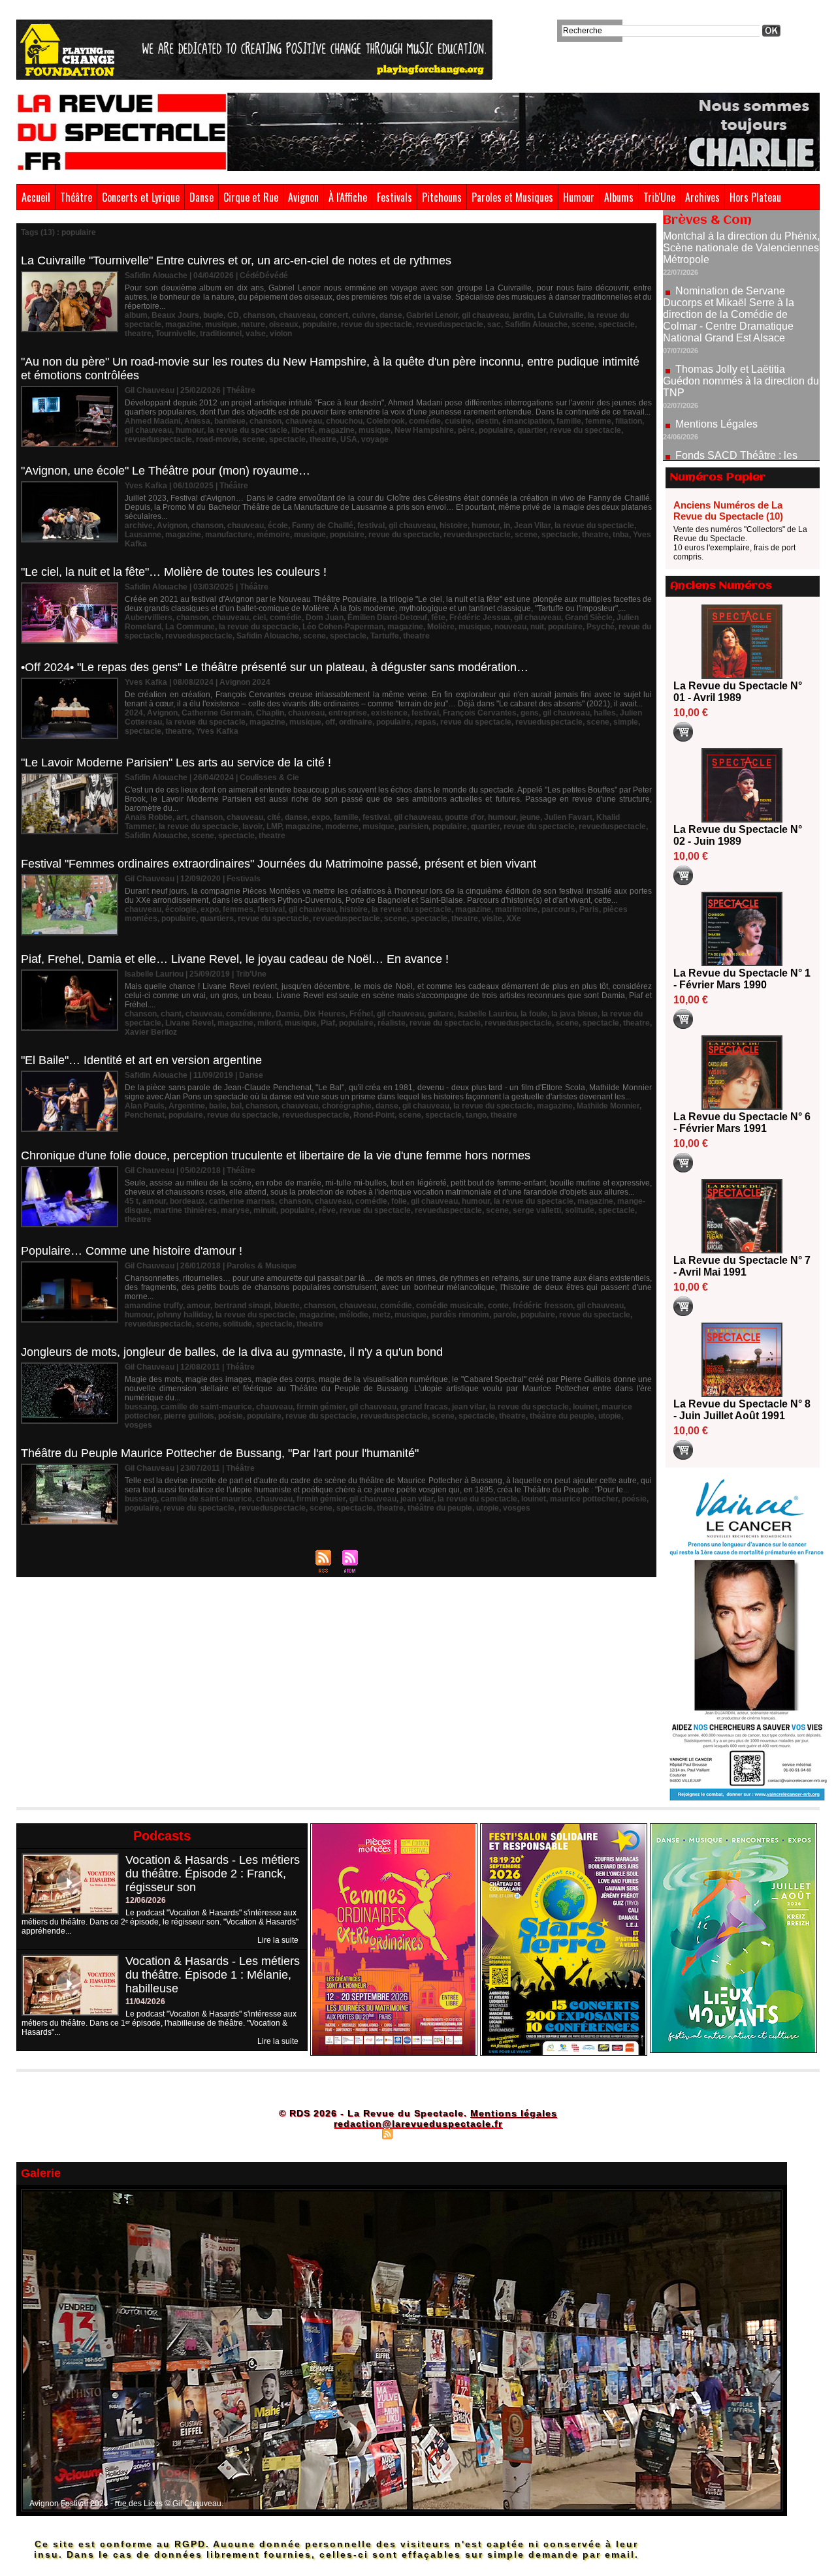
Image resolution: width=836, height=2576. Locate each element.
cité (274, 817)
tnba (621, 535)
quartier (532, 430)
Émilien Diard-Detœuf (387, 618)
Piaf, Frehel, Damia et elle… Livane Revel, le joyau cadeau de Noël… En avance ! (235, 959)
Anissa (197, 421)
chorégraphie (347, 1106)
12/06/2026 (146, 1900)
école (278, 526)
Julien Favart (568, 817)
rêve (327, 1210)
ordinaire (356, 722)
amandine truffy (154, 1306)
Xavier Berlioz (151, 1032)
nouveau (510, 627)
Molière (441, 627)
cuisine (458, 421)
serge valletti (537, 1210)
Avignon (303, 197)
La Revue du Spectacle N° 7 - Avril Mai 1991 (742, 1266)
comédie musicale (450, 1306)
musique (221, 324)
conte (498, 1306)
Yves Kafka (217, 731)
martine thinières (185, 1210)
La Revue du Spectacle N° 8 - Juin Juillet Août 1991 (742, 1410)
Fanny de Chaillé (323, 526)
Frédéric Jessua (480, 618)
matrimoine (516, 909)
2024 (134, 713)
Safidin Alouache (536, 324)
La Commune (190, 627)
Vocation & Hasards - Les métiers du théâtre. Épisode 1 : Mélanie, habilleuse (213, 1975)
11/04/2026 (145, 2002)
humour (190, 430)
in (507, 526)
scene (583, 324)
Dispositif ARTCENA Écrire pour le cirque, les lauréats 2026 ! (740, 444)
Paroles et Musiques (512, 197)
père (466, 430)
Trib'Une (659, 197)
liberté (303, 430)
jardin (523, 315)
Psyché (601, 627)
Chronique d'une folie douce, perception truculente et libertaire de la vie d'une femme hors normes (276, 1155)
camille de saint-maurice (206, 1407)
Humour (579, 197)
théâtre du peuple (562, 1416)
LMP (274, 826)
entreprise (348, 713)
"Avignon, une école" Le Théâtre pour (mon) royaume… (166, 471)
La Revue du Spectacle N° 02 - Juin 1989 (738, 835)
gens (530, 713)
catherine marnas (242, 1201)
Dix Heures (325, 1014)
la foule (534, 1014)
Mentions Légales (716, 364)
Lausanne (143, 535)
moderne (342, 826)
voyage (375, 439)
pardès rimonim (460, 1315)
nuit (537, 627)
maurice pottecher (584, 1499)
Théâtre (76, 197)
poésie (231, 1416)
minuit (265, 1210)
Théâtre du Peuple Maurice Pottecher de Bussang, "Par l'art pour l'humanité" (220, 1453)
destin (487, 421)
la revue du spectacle (248, 430)
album (136, 315)
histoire (454, 526)
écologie (181, 909)
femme (598, 421)
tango (476, 1115)
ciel (259, 618)
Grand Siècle (589, 618)
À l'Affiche (348, 197)
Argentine (187, 1106)
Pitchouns (442, 197)
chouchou (344, 421)
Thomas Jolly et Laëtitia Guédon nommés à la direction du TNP (741, 321)
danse (391, 315)
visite (492, 919)
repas (426, 722)
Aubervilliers (149, 618)
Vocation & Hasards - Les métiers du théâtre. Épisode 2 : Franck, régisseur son (213, 1874)
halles (605, 713)
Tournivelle (176, 334)
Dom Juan (325, 618)
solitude (580, 1210)
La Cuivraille (561, 315)
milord (269, 1023)
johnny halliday (184, 1315)
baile (218, 1106)
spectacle (617, 324)
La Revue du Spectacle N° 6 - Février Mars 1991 (742, 1123)
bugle (213, 315)
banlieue (230, 421)
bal (236, 1106)
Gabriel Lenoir (432, 315)
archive (139, 526)
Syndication (416, 2133)
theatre (138, 334)
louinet (585, 1407)
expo (321, 817)
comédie (425, 421)
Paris (589, 909)
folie (399, 1201)
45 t (132, 1201)
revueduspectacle (450, 324)
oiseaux (284, 324)
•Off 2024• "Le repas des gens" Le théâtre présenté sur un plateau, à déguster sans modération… (275, 667)
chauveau (297, 315)
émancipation (527, 421)
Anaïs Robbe (149, 817)
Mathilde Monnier (608, 1106)
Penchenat (145, 1115)
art (182, 817)
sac (494, 324)
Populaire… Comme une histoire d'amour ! (132, 1251)
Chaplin (270, 713)
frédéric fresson (543, 1306)
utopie (610, 1416)
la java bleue (574, 1014)
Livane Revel (189, 1023)
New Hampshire (424, 430)
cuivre (364, 315)
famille (569, 421)
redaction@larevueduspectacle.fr (418, 2124)
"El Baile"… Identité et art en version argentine (141, 1060)
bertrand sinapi (242, 1306)
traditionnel (221, 334)
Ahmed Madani (153, 421)
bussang (141, 1407)
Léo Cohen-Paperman (343, 627)
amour (154, 1201)
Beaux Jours (175, 315)
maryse (235, 1210)
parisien (413, 826)
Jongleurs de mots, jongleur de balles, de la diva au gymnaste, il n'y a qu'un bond (232, 1352)
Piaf (328, 1023)
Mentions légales (514, 2113)
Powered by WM (474, 2133)
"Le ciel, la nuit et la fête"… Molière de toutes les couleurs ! (174, 572)
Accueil (36, 197)
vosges (138, 1425)
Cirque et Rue (251, 197)
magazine (183, 324)
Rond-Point (374, 1115)
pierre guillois (189, 1416)
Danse (201, 197)
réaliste (392, 1023)
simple (626, 722)
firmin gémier (321, 1407)
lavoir (252, 826)
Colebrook (386, 421)
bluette (287, 1306)
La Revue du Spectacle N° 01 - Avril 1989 (738, 692)
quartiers (217, 919)
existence (389, 713)
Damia (288, 1014)
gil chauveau (485, 315)
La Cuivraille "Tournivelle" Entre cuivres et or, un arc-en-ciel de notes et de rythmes (236, 260)
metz (381, 1315)
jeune (530, 817)
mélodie (354, 1315)
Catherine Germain (217, 713)
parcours (558, 909)
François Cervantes (480, 713)
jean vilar (469, 1407)
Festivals (394, 197)
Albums (619, 197)
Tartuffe (385, 636)
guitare (441, 1014)
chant (171, 1014)
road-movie (217, 439)
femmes (238, 909)
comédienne (249, 1014)
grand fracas (424, 1407)
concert (334, 315)
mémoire (273, 535)
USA (349, 439)
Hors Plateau (755, 197)
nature (253, 324)
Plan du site (355, 2133)
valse (256, 334)
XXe (514, 919)
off (330, 722)
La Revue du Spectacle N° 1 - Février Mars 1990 (742, 979)
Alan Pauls (145, 1106)
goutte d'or (464, 817)
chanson (259, 315)
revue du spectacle (377, 324)
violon (281, 334)
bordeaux (187, 1201)
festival (371, 526)
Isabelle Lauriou (487, 1014)
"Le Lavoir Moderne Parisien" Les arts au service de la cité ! (176, 762)
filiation (629, 421)
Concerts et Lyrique (141, 197)
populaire (320, 324)
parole (505, 1315)
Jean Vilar (532, 526)
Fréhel (361, 1014)
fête (438, 618)
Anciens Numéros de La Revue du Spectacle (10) (728, 510)
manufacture (229, 535)
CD (233, 315)
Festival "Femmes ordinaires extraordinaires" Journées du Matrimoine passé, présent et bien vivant (279, 864)
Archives (702, 197)
